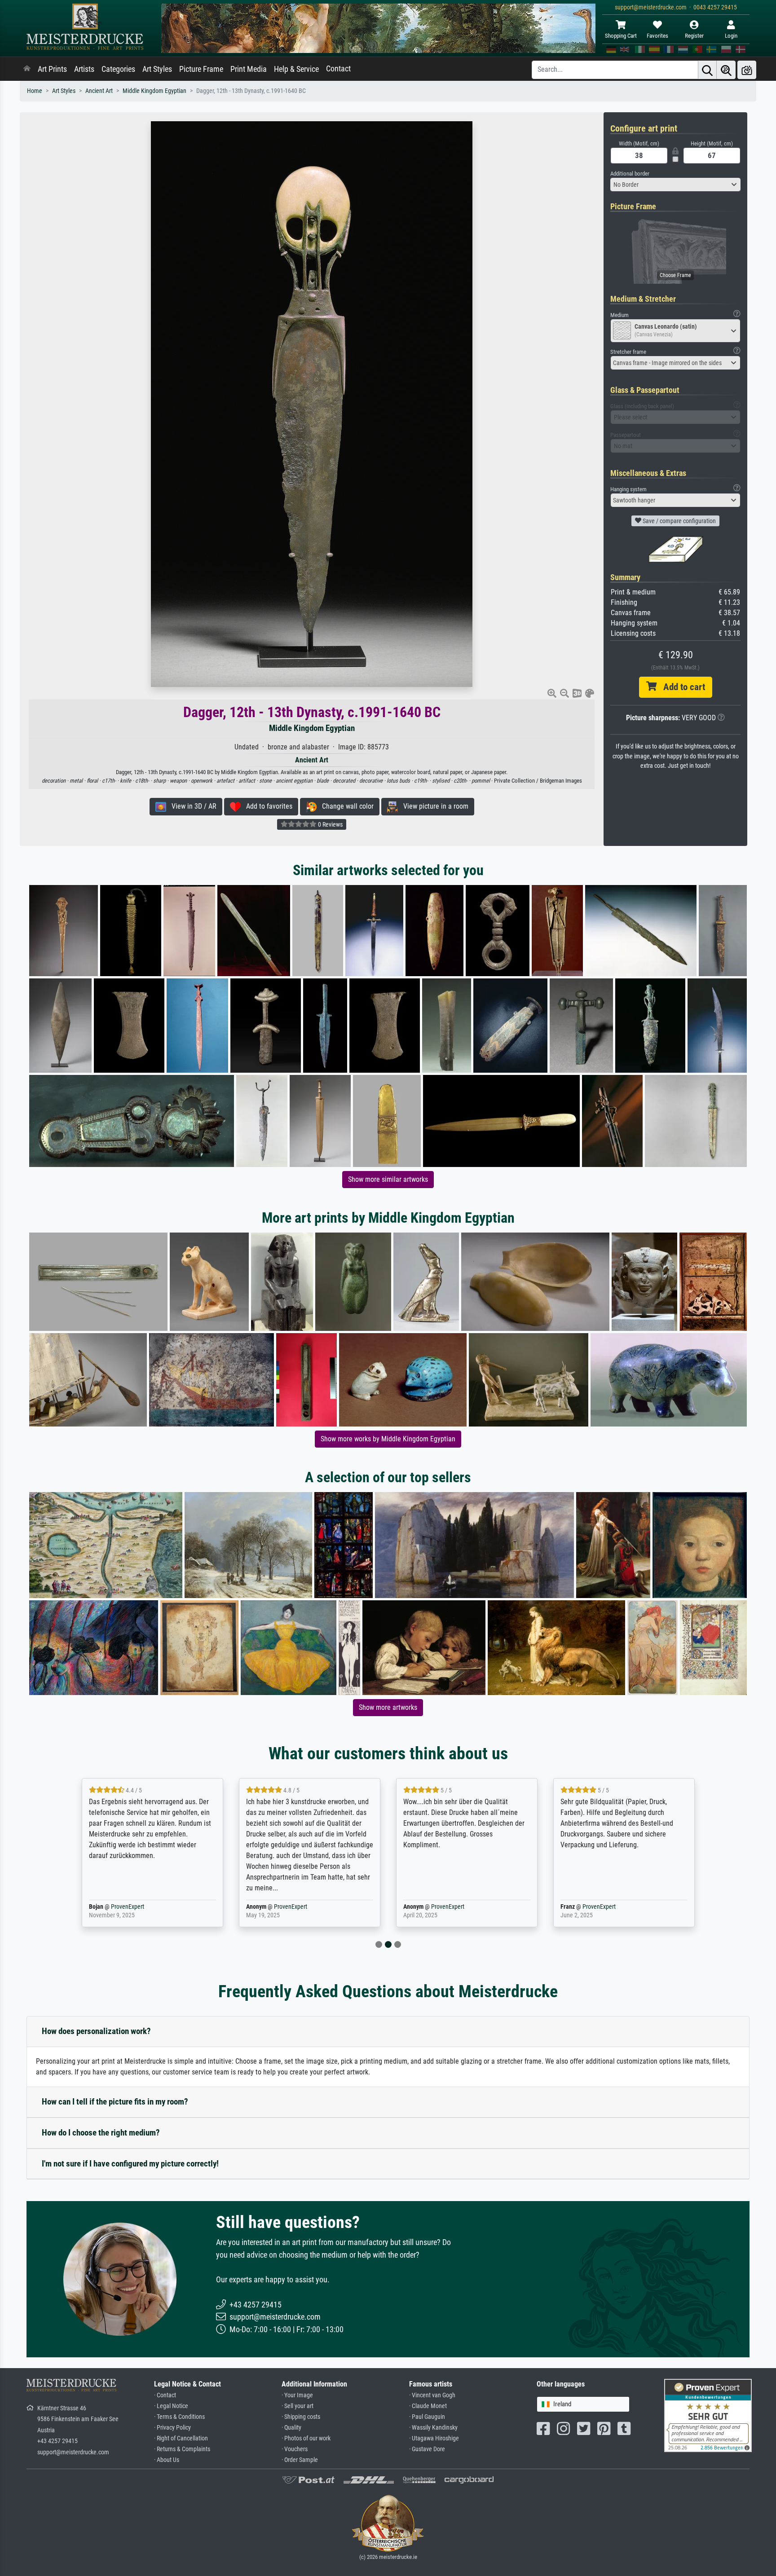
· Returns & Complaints (182, 2449)
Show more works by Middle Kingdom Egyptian (388, 1439)
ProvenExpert (133, 1907)
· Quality (291, 2428)
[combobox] (675, 185)
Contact (338, 69)
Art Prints (52, 69)
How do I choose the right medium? (101, 2133)
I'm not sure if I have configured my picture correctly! (130, 2164)
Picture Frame (201, 69)
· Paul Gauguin (427, 2417)
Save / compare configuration (679, 521)
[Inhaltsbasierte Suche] (726, 70)
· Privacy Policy (172, 2428)
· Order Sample (300, 2460)
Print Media (249, 69)
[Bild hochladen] (747, 70)
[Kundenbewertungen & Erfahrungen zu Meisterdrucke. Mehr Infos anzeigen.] (708, 2415)
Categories (118, 69)
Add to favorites (267, 806)
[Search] (707, 70)
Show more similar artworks (388, 1179)
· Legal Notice (171, 2406)
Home (35, 91)
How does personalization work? (96, 2031)
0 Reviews (330, 824)
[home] (27, 69)
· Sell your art (298, 2406)
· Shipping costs (301, 2417)
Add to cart (681, 687)
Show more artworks (388, 1707)
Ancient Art (99, 91)
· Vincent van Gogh (432, 2395)
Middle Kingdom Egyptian (154, 91)
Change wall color (345, 806)
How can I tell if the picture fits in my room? (115, 2102)
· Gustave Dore (427, 2449)
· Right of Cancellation (181, 2438)
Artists (84, 69)
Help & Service (296, 69)
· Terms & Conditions (179, 2417)
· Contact (165, 2395)
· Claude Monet (428, 2406)
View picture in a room (433, 806)
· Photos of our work (306, 2438)
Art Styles (157, 69)
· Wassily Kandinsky (433, 2428)
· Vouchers (295, 2449)
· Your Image (297, 2395)
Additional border (630, 174)
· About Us (167, 2460)
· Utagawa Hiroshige (434, 2438)
